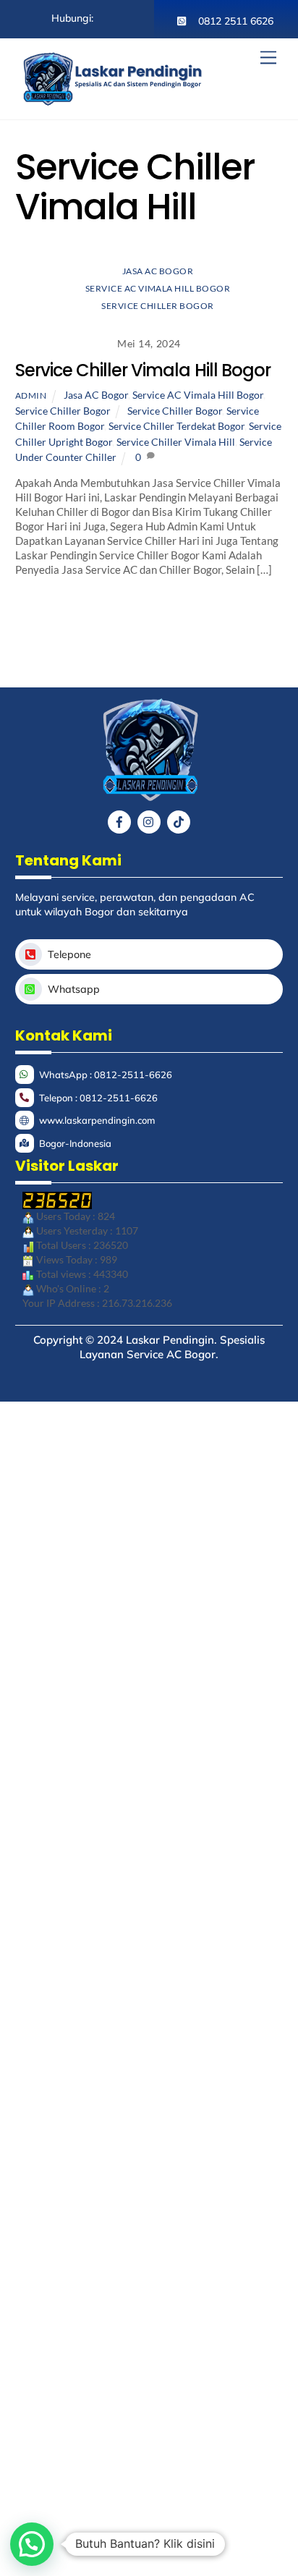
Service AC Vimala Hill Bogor (158, 288)
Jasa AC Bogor (158, 271)
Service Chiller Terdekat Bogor (176, 426)
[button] (32, 2544)
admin (31, 395)
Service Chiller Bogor (157, 306)
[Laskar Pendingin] (113, 101)
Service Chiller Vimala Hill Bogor (143, 370)
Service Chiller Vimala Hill (176, 442)
